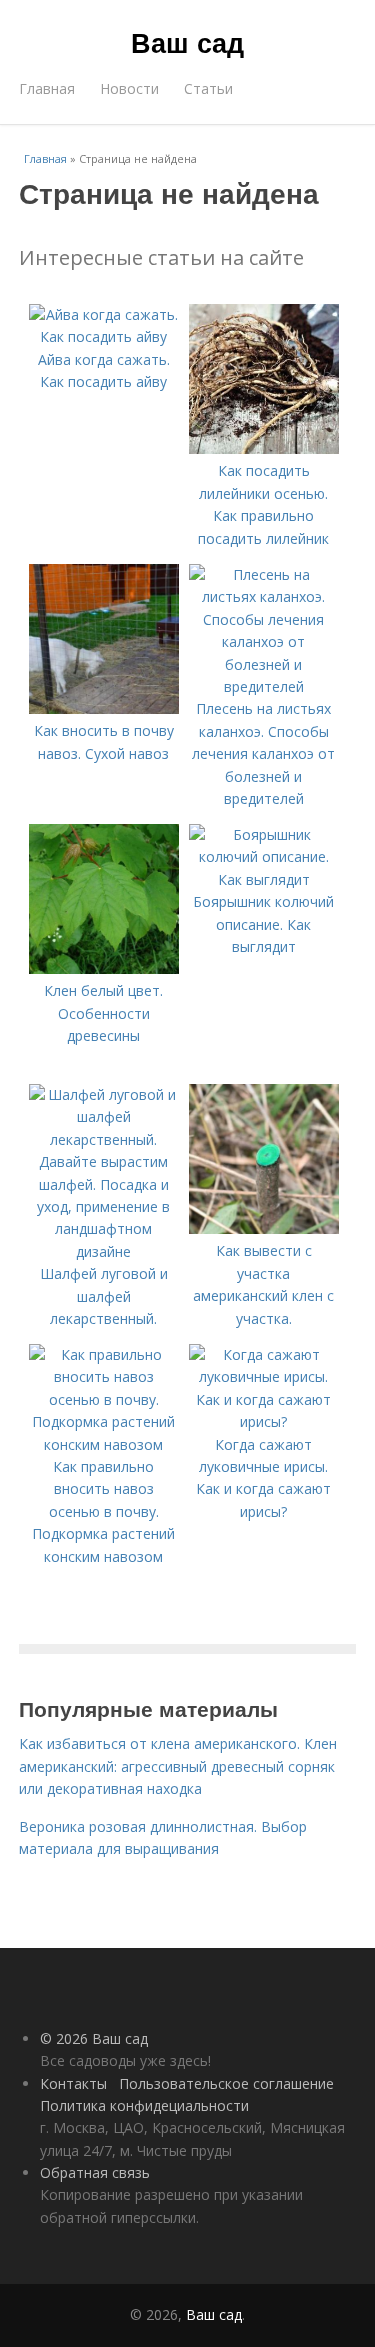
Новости (129, 88)
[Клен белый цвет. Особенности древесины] (104, 968)
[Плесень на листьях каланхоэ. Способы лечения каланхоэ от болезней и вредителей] (264, 686)
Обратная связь (95, 2172)
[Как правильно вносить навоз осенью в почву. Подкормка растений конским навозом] (104, 1444)
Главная (47, 88)
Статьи (208, 88)
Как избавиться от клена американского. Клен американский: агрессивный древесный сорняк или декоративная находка (178, 1766)
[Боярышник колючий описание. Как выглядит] (264, 879)
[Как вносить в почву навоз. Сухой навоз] (104, 708)
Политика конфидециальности (144, 2105)
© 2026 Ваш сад (94, 2038)
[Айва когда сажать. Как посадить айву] (104, 336)
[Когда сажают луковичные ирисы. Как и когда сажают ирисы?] (264, 1421)
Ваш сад (187, 42)
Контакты (73, 2083)
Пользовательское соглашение (226, 2083)
